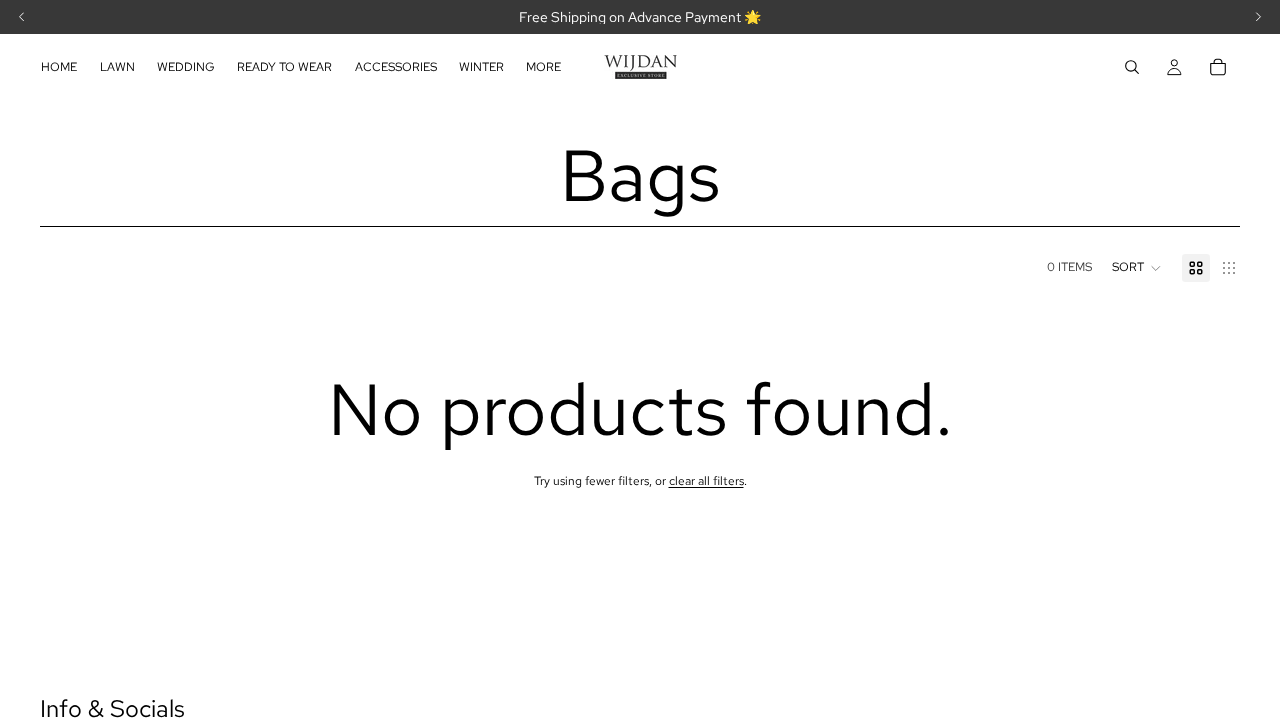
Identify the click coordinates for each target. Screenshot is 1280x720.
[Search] (1132, 67)
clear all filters (706, 481)
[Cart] (1218, 67)
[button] (1137, 268)
